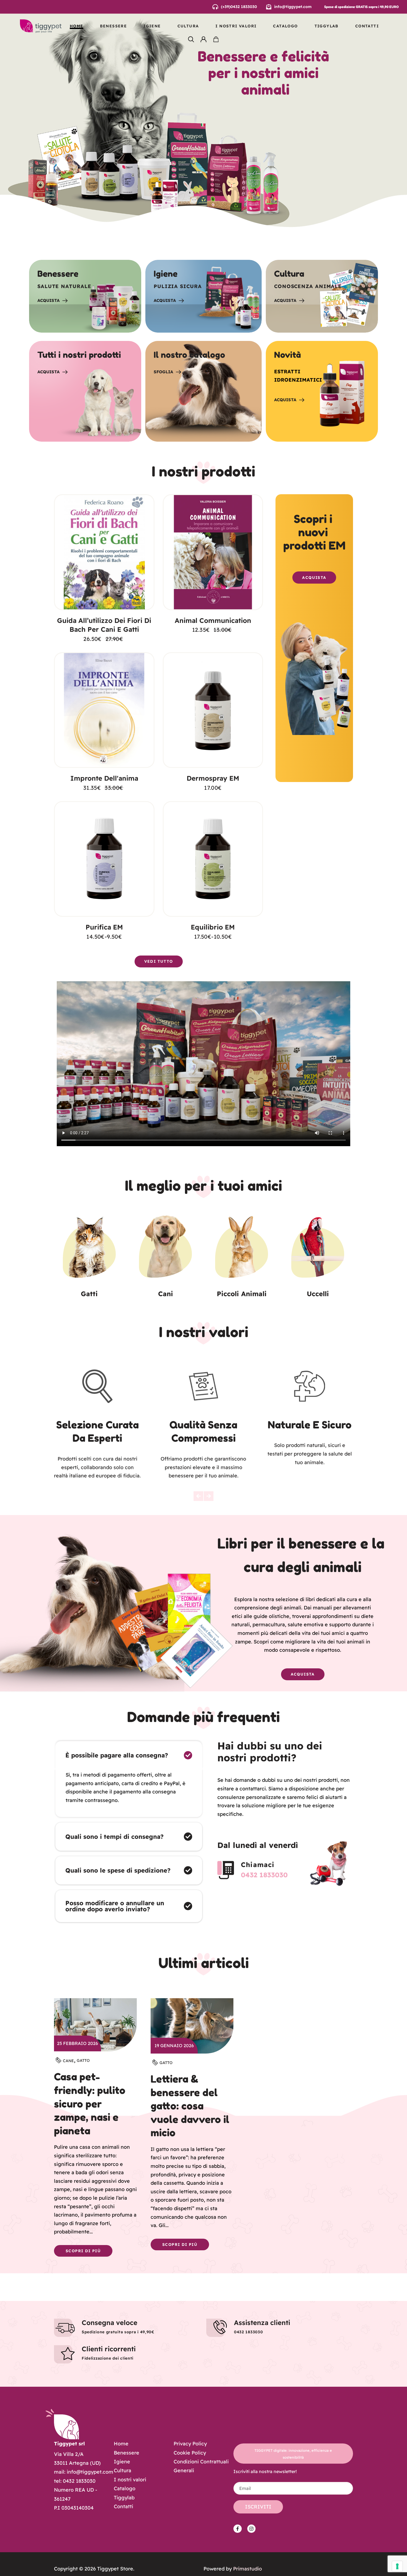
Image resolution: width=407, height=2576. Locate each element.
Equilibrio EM (213, 927)
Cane (68, 2061)
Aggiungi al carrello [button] (104, 599)
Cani (166, 1294)
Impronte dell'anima (104, 778)
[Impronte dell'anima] (104, 710)
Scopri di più (83, 2251)
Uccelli (318, 1294)
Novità (288, 355)
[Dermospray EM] (213, 710)
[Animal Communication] (213, 552)
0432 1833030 (264, 1875)
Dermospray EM (213, 778)
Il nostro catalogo (189, 355)
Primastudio (248, 2569)
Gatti (89, 1294)
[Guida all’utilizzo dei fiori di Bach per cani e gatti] (104, 552)
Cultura (289, 274)
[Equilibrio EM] (213, 859)
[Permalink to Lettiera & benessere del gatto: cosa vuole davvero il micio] (192, 2025)
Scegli (104, 906)
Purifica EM (104, 927)
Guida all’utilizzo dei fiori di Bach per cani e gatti (104, 625)
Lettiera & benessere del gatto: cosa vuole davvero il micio (190, 2106)
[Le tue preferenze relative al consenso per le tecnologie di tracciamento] (397, 2566)
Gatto (83, 2060)
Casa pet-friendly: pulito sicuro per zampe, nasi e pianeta (90, 2103)
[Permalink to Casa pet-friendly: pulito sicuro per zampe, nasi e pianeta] (95, 2024)
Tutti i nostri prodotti (79, 355)
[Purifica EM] (104, 859)
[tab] (129, 1755)
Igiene (166, 274)
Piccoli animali (242, 1294)
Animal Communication (213, 620)
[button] (198, 1496)
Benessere (58, 274)
